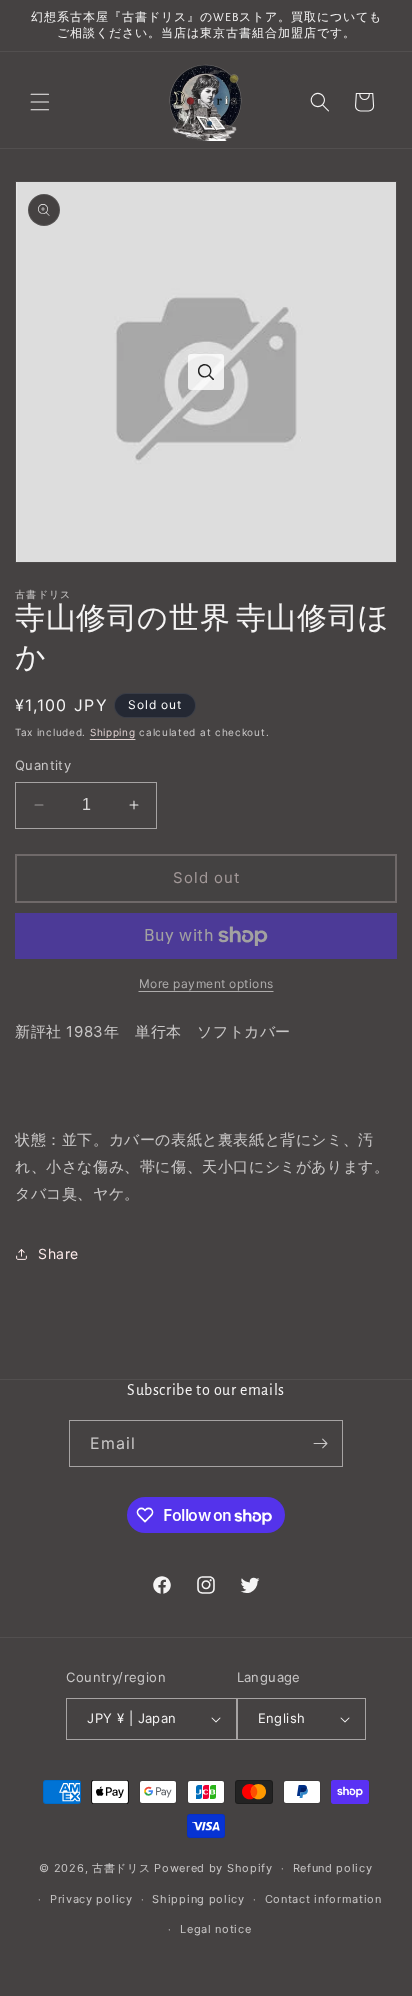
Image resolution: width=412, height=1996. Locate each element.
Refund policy (333, 1868)
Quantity (43, 765)
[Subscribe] (320, 1443)
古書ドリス (121, 1868)
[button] (40, 102)
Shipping (113, 732)
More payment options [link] (206, 983)
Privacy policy (91, 1899)
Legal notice (215, 1929)
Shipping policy (198, 1899)
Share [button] (58, 1253)
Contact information (323, 1899)
